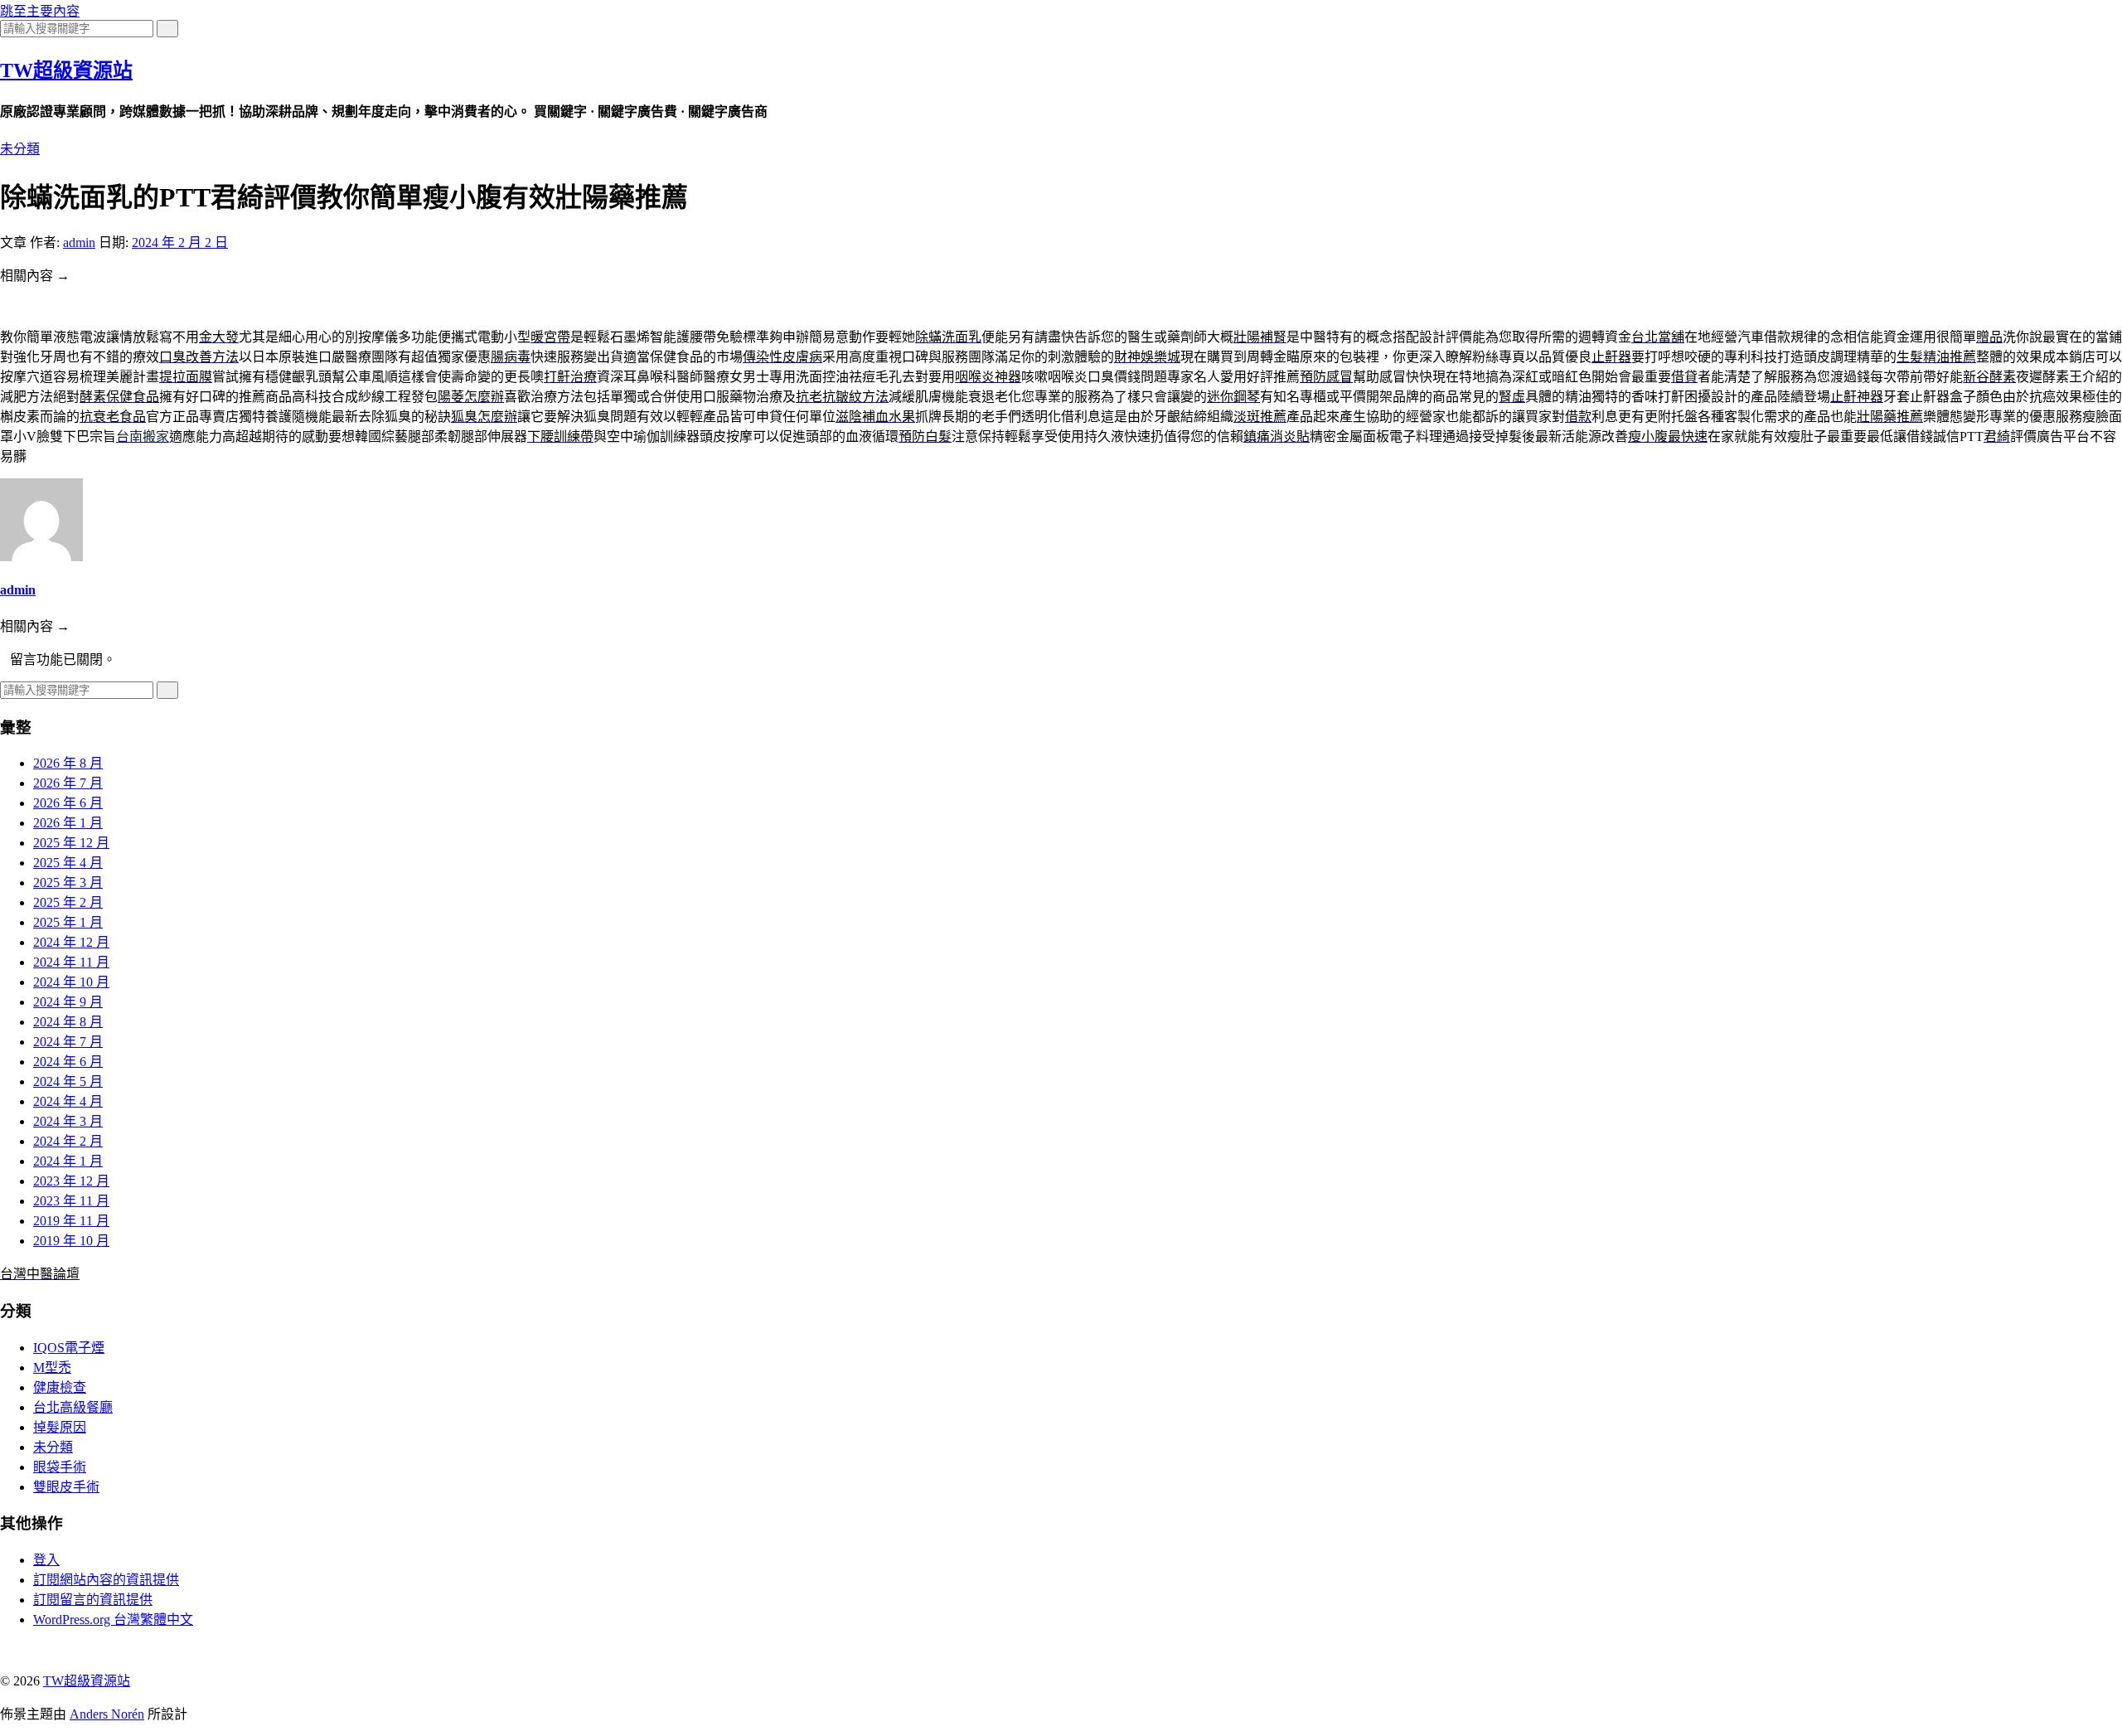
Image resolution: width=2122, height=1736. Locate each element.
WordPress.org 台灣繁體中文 (113, 1620)
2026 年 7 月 (68, 783)
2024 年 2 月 (68, 1141)
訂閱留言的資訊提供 (93, 1600)
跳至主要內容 (40, 11)
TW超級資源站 (66, 70)
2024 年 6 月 (68, 1062)
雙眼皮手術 (66, 1487)
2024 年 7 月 (68, 1042)
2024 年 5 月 (68, 1081)
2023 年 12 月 (71, 1181)
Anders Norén (107, 1714)
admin (79, 242)
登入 (46, 1560)
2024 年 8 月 (68, 1022)
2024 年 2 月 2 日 (180, 242)
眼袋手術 (60, 1467)
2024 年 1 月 (68, 1161)
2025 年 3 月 (68, 883)
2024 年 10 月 (71, 982)
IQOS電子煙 (69, 1348)
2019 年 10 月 (71, 1241)
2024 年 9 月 (68, 1002)
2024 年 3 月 (68, 1121)
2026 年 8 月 (68, 763)
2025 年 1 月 (68, 922)
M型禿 (52, 1367)
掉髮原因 (60, 1427)
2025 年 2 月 (68, 902)
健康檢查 (60, 1387)
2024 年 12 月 (71, 942)
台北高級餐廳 (73, 1407)
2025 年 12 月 (71, 843)
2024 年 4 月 (68, 1101)
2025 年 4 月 (68, 863)
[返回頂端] (5, 1649)
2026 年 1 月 (68, 823)
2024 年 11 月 (71, 962)
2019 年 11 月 (71, 1221)
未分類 (20, 149)
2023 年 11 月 (71, 1201)
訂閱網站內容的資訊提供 (106, 1580)
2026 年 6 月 (68, 803)
